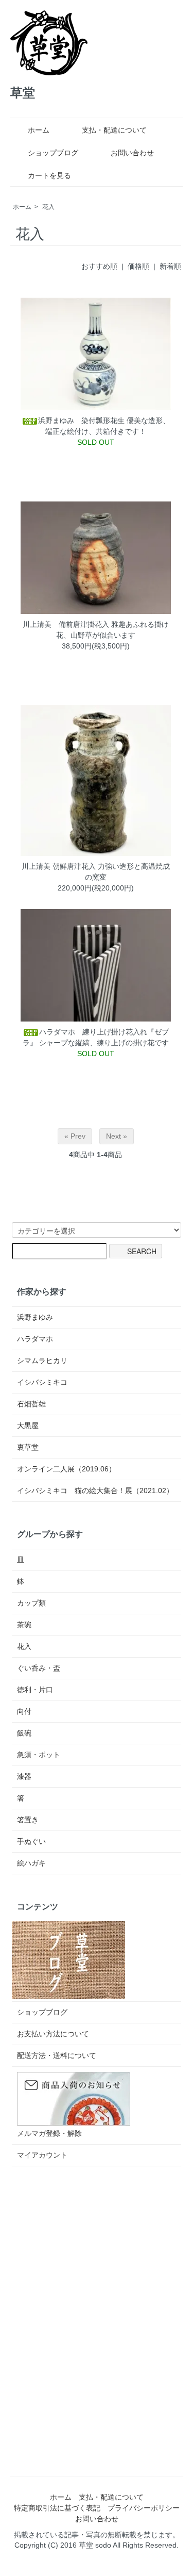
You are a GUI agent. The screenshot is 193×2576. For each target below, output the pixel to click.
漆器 (24, 1776)
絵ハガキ (31, 1863)
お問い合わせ (132, 153)
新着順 (170, 266)
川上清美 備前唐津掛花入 (66, 624)
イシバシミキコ (42, 1382)
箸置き (28, 1820)
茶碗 (24, 1625)
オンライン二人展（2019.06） (66, 1469)
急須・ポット (39, 1755)
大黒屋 (28, 1425)
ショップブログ (53, 153)
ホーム (39, 130)
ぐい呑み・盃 (39, 1668)
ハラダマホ (35, 1339)
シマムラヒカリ (42, 1360)
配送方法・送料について (57, 2055)
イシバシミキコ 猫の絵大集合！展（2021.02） (95, 1490)
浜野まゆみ (35, 1317)
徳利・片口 (35, 1690)
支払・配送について (114, 130)
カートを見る (49, 175)
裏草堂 (28, 1447)
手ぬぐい (31, 1841)
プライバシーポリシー (144, 2508)
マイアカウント (42, 2155)
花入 (48, 207)
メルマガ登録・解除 (49, 2133)
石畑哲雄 (31, 1404)
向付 (24, 1711)
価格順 (138, 266)
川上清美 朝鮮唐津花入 (59, 866)
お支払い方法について (53, 2034)
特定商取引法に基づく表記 (57, 2508)
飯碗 (24, 1733)
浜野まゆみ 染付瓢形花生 (81, 420)
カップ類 (31, 1603)
